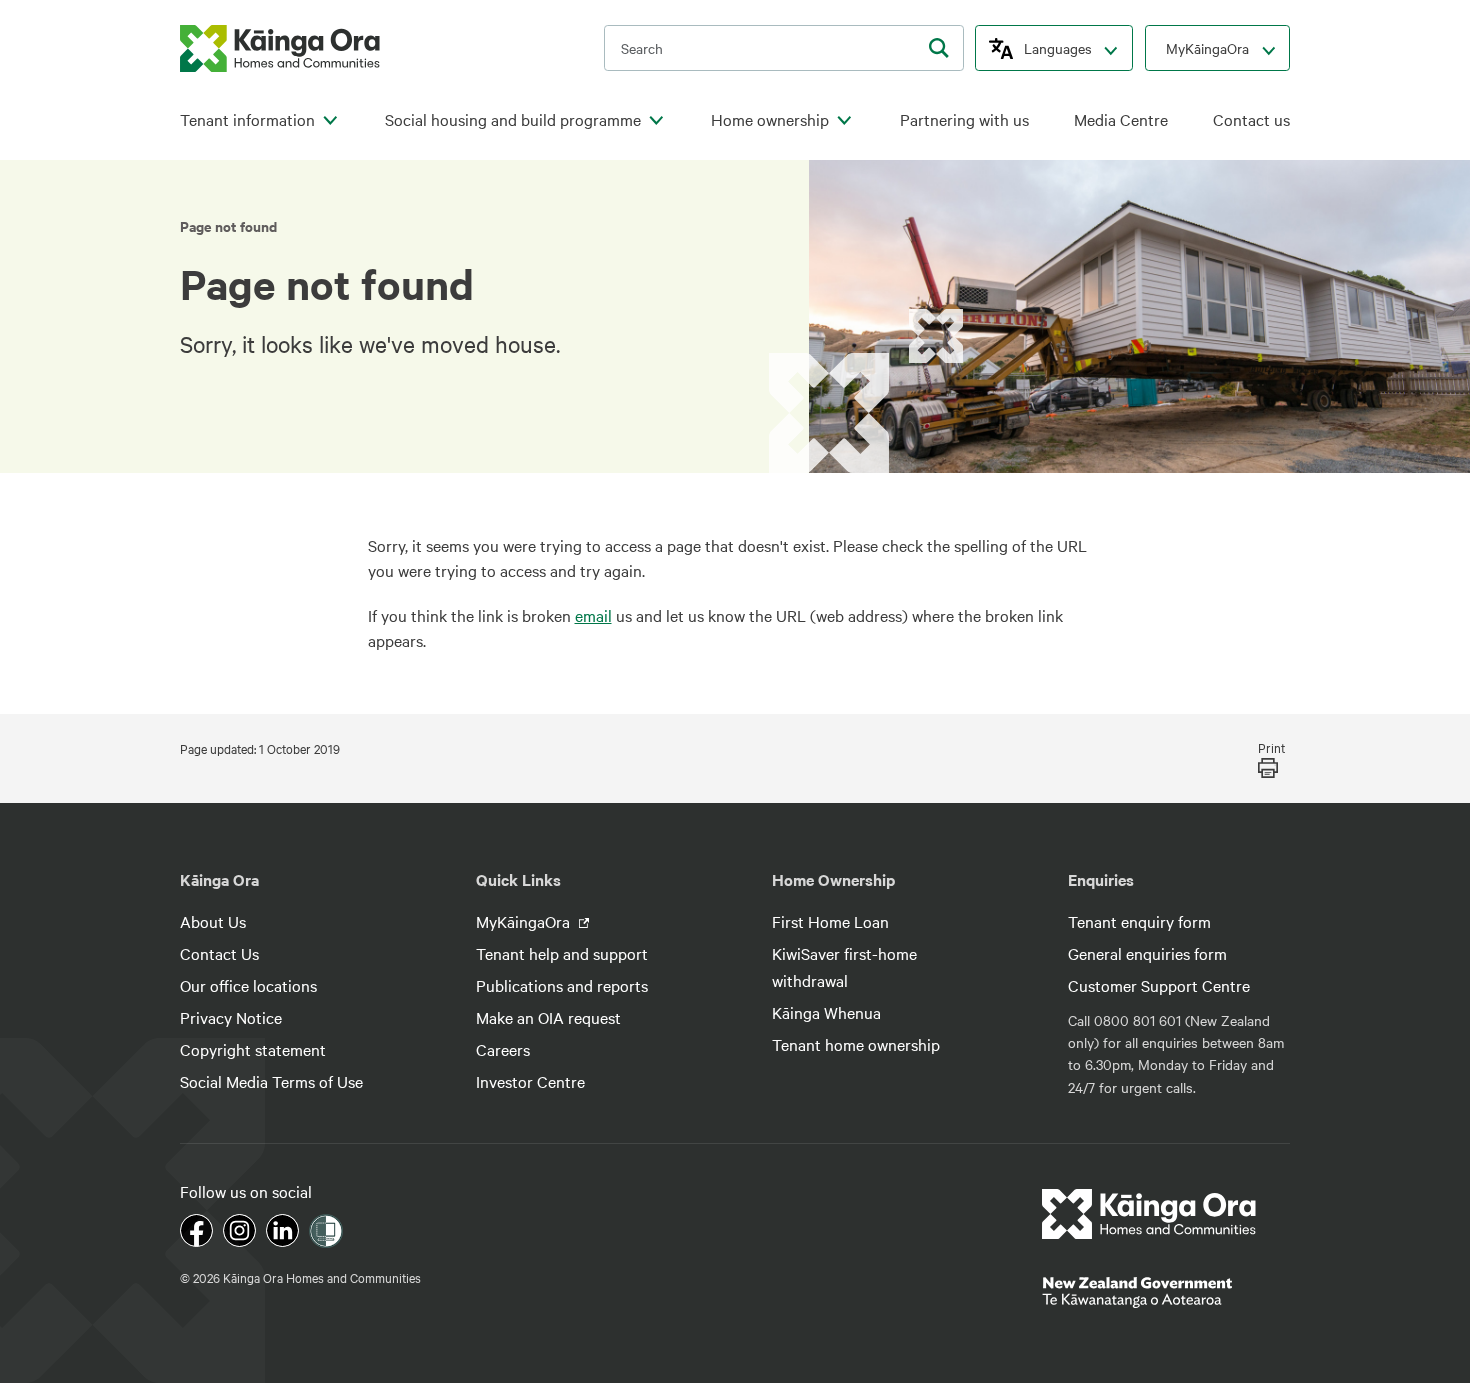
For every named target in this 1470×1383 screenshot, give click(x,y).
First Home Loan (830, 921)
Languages (1058, 48)
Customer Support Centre (1159, 985)
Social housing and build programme (513, 119)
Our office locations (248, 985)
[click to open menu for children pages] (330, 121)
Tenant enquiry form (1139, 921)
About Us (213, 921)
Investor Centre (530, 1081)
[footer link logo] (1149, 1214)
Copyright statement (253, 1049)
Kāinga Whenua (826, 1012)
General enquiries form (1147, 953)
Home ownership (770, 119)
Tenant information (247, 119)
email (593, 615)
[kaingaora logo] (280, 48)
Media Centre (1121, 119)
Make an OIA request (548, 1017)
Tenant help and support (562, 953)
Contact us (1251, 119)
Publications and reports (562, 985)
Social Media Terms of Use (271, 1081)
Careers (503, 1049)
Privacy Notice (231, 1017)
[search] (939, 48)
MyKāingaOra (1207, 48)
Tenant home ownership (856, 1044)
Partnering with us (964, 119)
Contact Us (219, 953)
